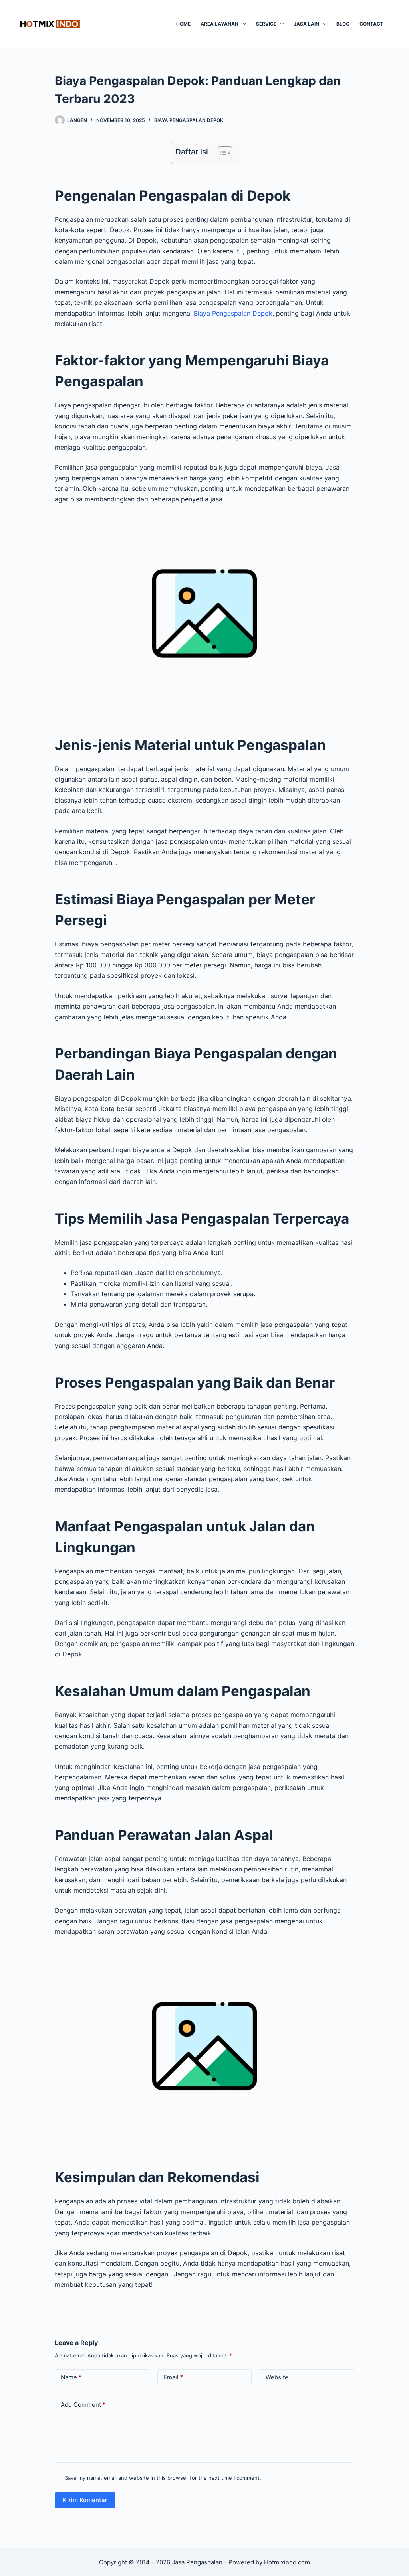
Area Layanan (219, 24)
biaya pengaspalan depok (189, 120)
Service (266, 24)
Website (277, 2377)
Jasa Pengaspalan (197, 2562)
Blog (343, 24)
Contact (371, 24)
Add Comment (83, 2405)
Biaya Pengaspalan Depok (233, 313)
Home (183, 24)
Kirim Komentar (85, 2500)
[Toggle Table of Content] (221, 153)
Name (71, 2377)
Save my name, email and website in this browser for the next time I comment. (163, 2478)
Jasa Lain (306, 24)
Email (173, 2377)
